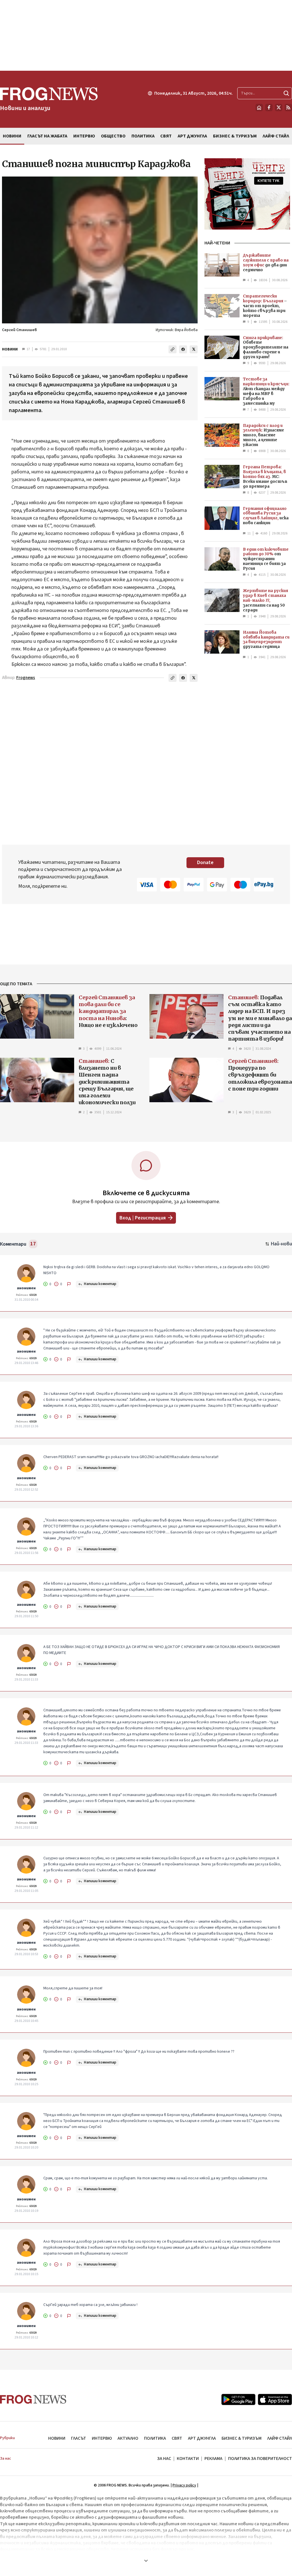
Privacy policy (184, 2485)
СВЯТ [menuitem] (166, 136)
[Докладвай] (69, 1284)
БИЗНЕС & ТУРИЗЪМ (242, 2438)
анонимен (26, 1288)
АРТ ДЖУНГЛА (202, 2438)
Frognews (26, 678)
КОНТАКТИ (188, 2459)
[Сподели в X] (194, 349)
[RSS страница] (288, 108)
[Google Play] (238, 2399)
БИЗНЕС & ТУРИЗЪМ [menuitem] (235, 136)
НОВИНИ (10, 349)
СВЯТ (177, 2438)
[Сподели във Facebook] (183, 349)
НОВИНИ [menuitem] (12, 136)
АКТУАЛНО (128, 2438)
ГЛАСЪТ (79, 2438)
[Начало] (259, 108)
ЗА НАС (164, 2459)
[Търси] (286, 93)
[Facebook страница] (269, 108)
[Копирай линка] (173, 349)
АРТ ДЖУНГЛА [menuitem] (192, 136)
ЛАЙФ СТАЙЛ (280, 2438)
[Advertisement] (146, 35)
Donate (205, 863)
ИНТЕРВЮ (102, 2438)
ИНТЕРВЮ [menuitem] (84, 136)
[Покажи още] (146, 2561)
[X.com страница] (279, 108)
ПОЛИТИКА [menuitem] (143, 136)
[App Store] (275, 2399)
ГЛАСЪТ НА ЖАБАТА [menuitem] (47, 136)
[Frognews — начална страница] (33, 2399)
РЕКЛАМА (213, 2459)
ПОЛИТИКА (155, 2438)
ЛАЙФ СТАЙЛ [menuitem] (276, 136)
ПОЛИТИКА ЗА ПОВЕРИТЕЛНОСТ (260, 2459)
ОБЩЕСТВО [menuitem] (113, 136)
